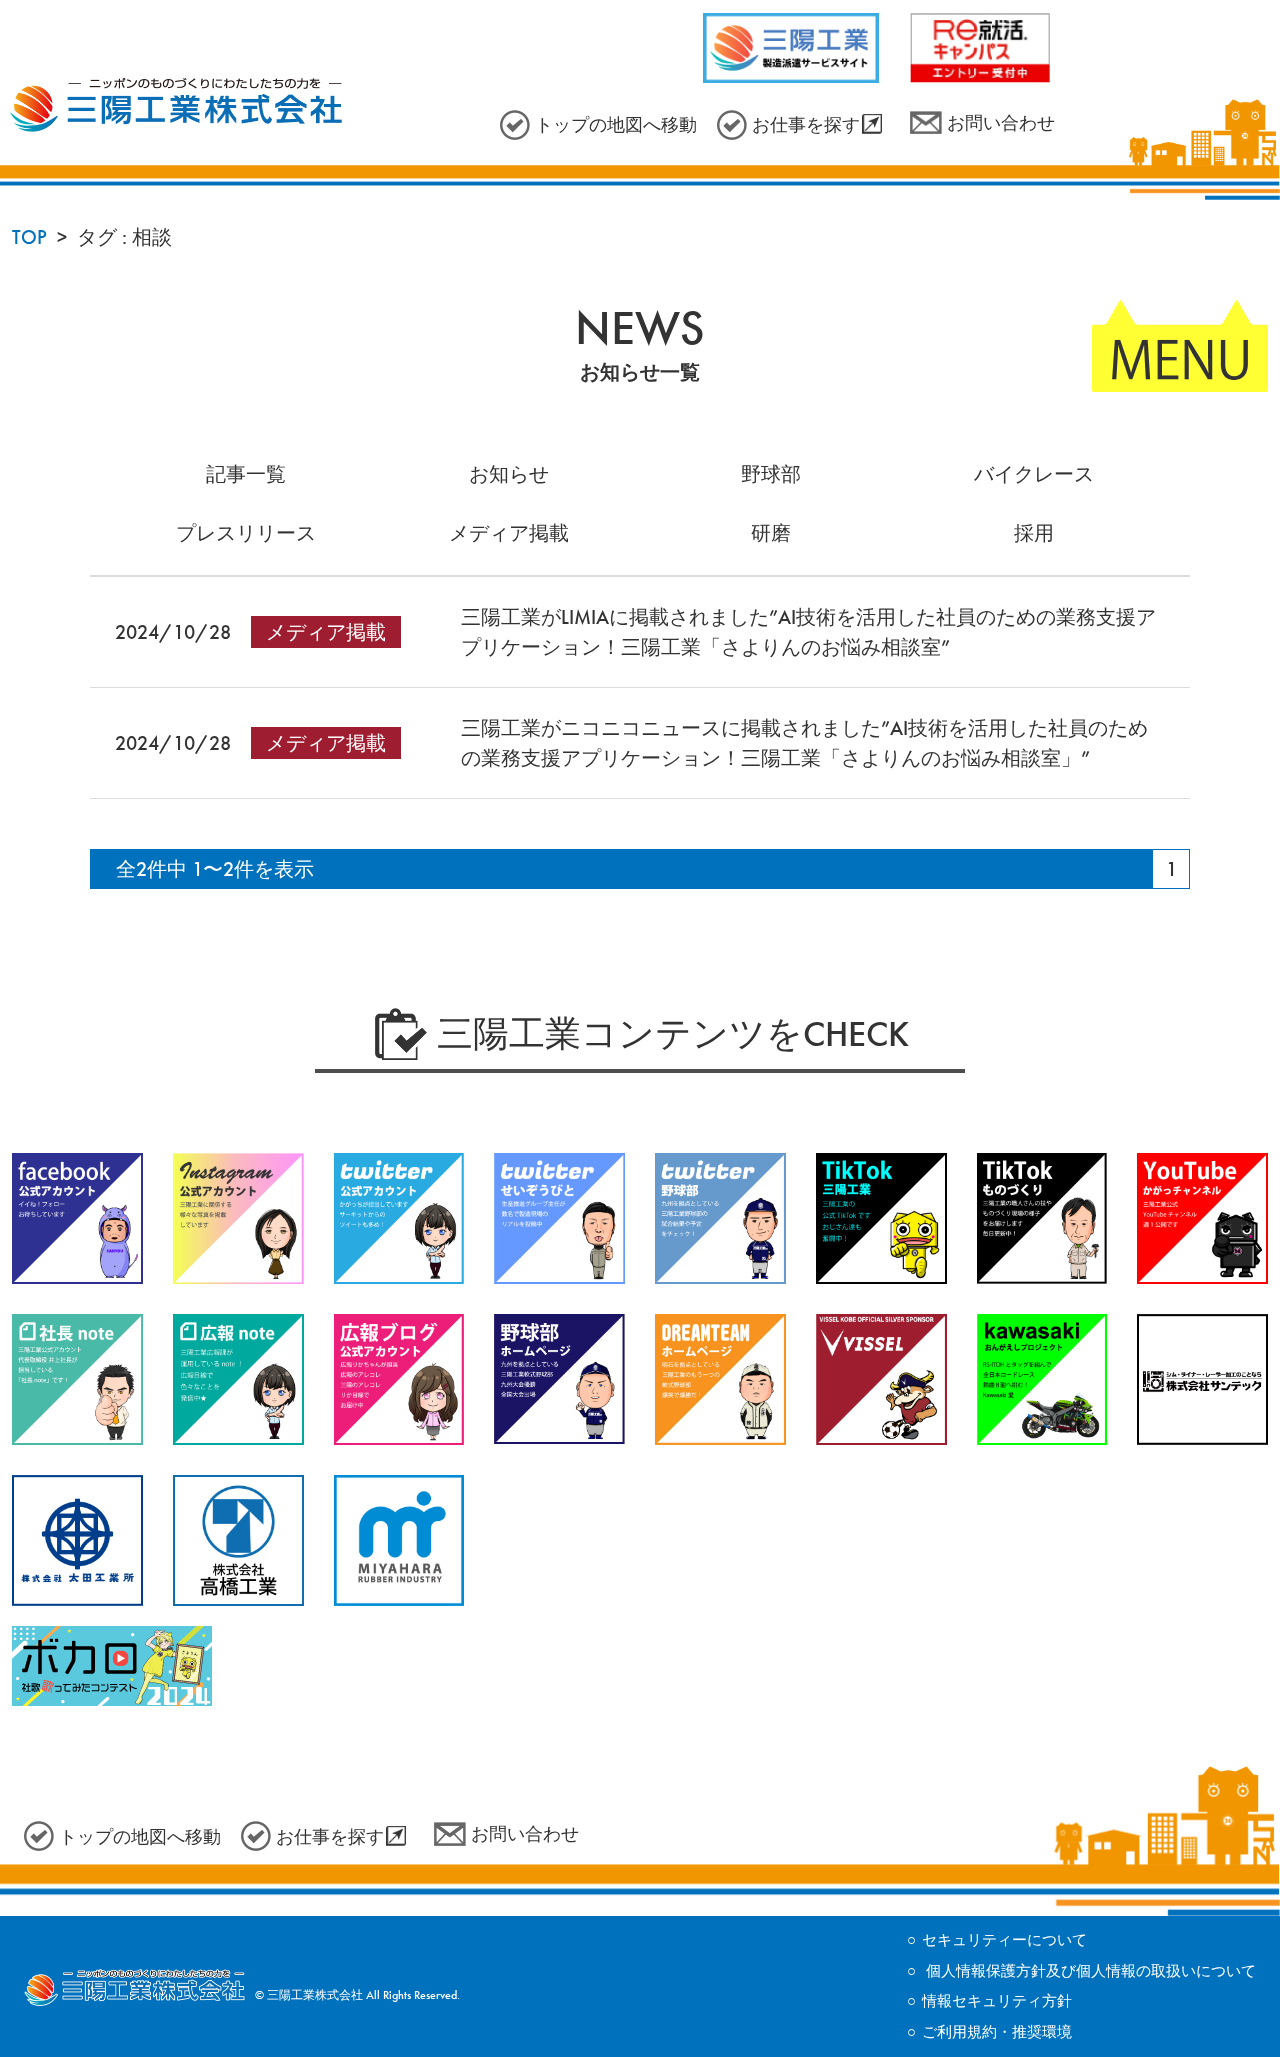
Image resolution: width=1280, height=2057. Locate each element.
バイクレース (1034, 474)
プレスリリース (246, 533)
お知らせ (509, 474)
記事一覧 (246, 474)
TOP (29, 237)
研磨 (771, 533)
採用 (1034, 533)
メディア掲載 (509, 533)
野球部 (771, 474)
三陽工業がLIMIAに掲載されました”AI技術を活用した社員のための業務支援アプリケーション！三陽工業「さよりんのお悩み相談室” (808, 632)
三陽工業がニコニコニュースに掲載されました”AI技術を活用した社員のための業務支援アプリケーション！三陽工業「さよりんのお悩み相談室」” (804, 743)
